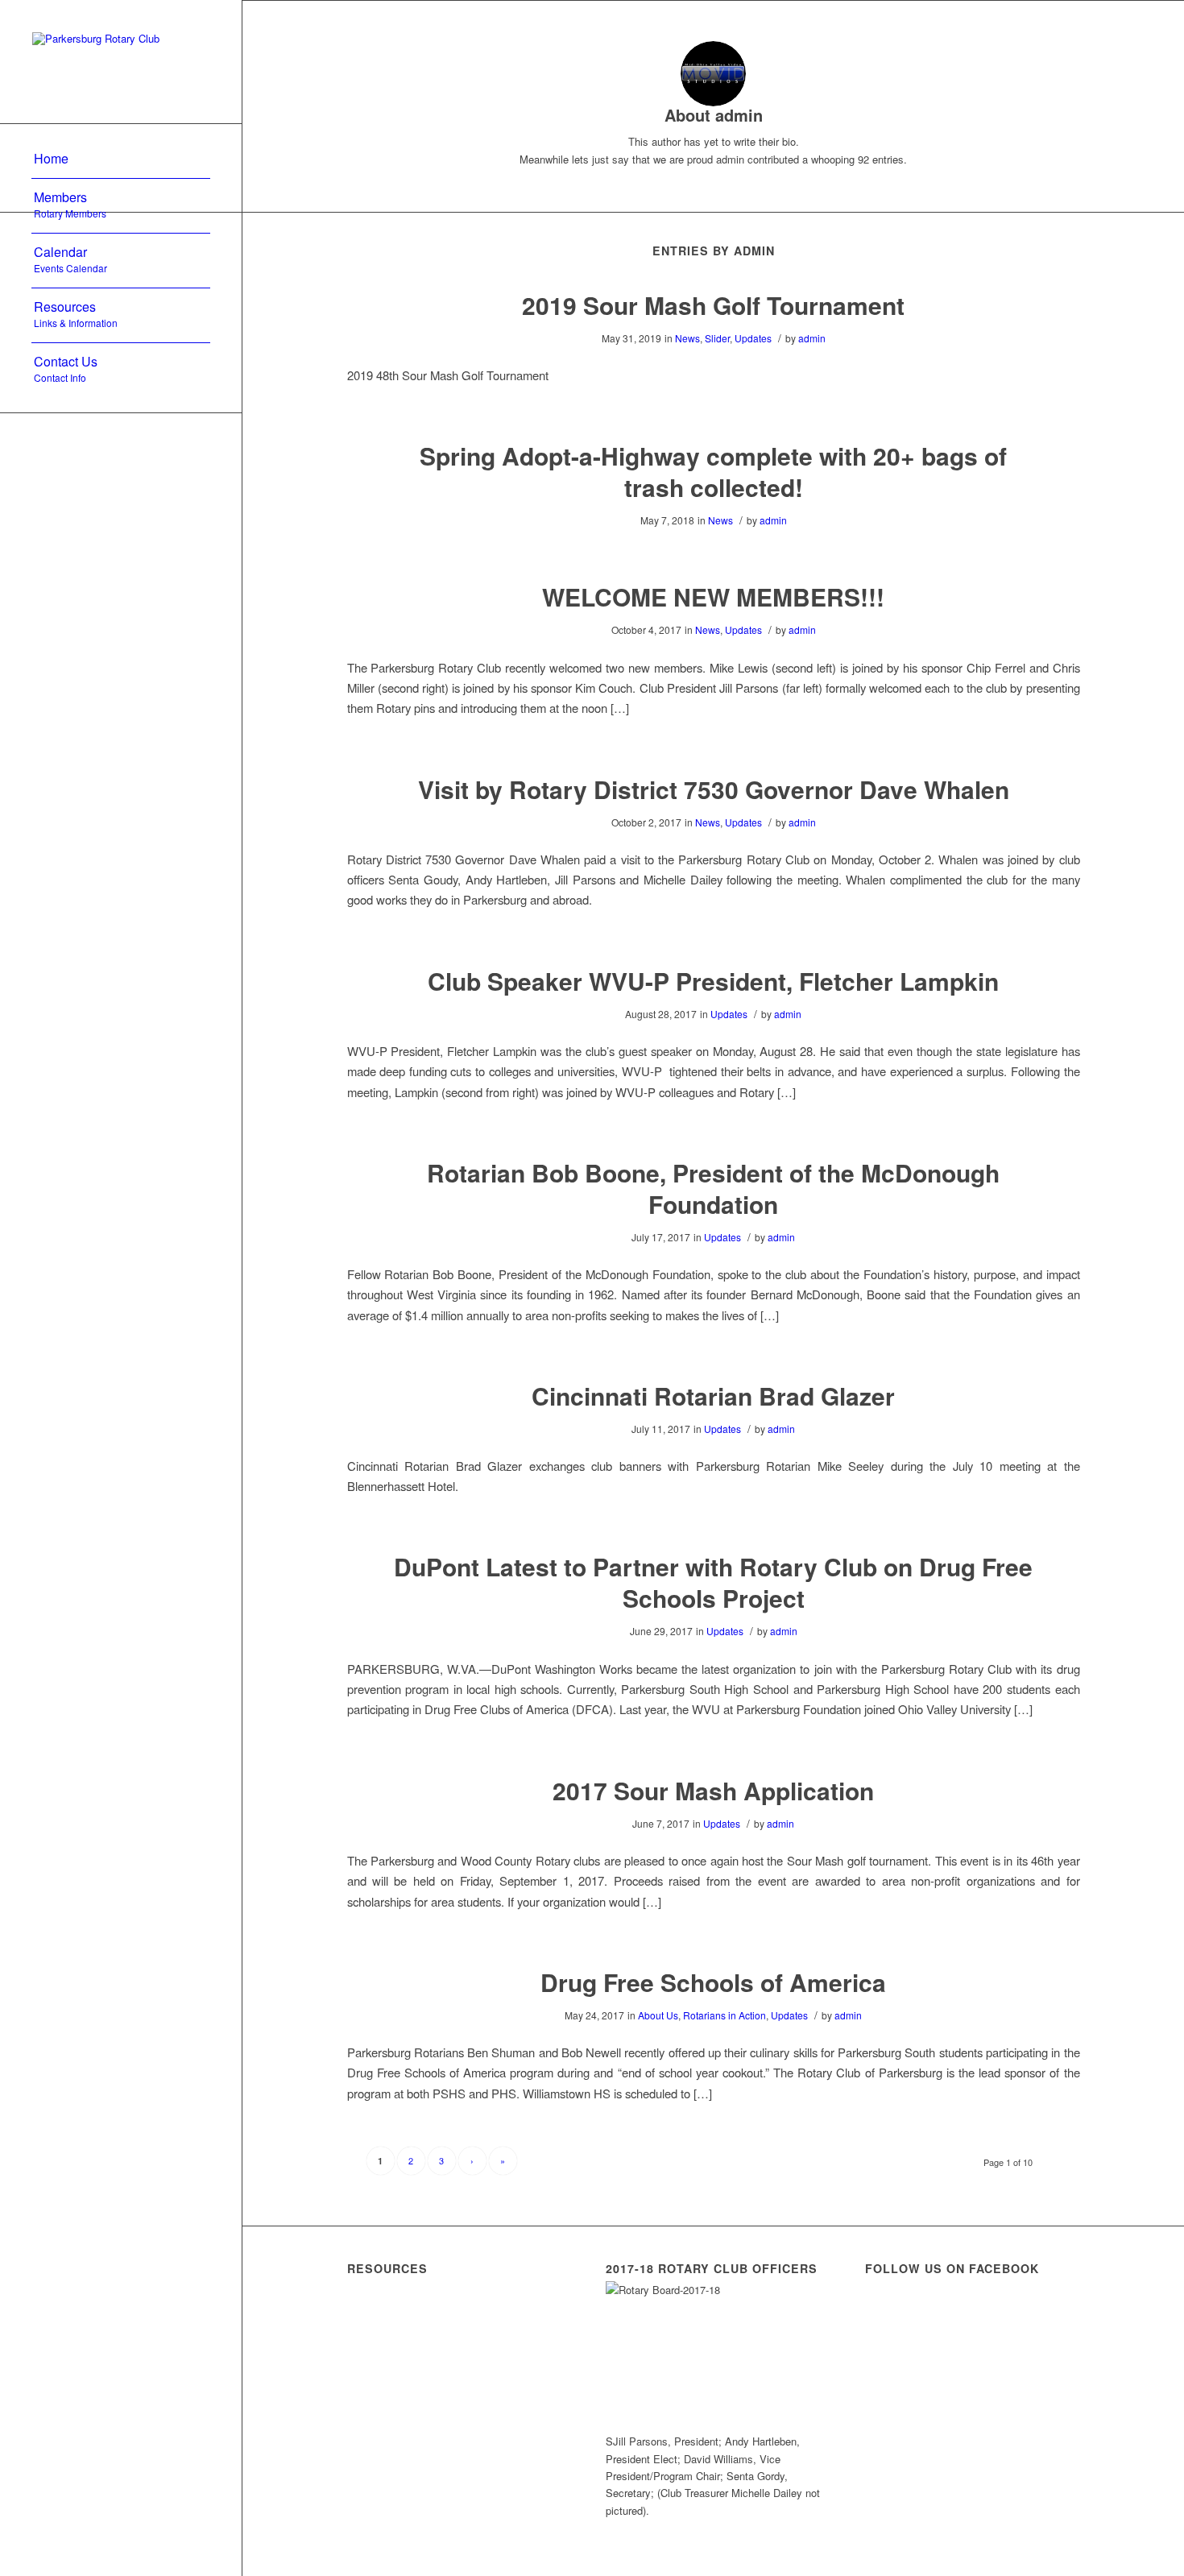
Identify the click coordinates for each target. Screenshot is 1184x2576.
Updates (753, 338)
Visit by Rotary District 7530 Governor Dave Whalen (714, 789)
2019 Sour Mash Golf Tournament (713, 305)
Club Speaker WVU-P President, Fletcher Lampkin (713, 981)
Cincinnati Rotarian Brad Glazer (713, 1396)
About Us (658, 2015)
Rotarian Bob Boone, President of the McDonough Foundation (713, 1188)
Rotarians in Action (724, 2015)
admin (812, 338)
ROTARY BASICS (411, 2380)
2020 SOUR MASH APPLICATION (426, 2430)
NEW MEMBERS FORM (435, 2338)
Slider (717, 338)
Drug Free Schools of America (713, 1982)
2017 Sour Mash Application (713, 1790)
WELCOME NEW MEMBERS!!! (713, 596)
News (687, 338)
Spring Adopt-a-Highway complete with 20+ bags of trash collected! (713, 471)
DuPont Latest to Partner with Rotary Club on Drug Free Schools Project (713, 1582)
